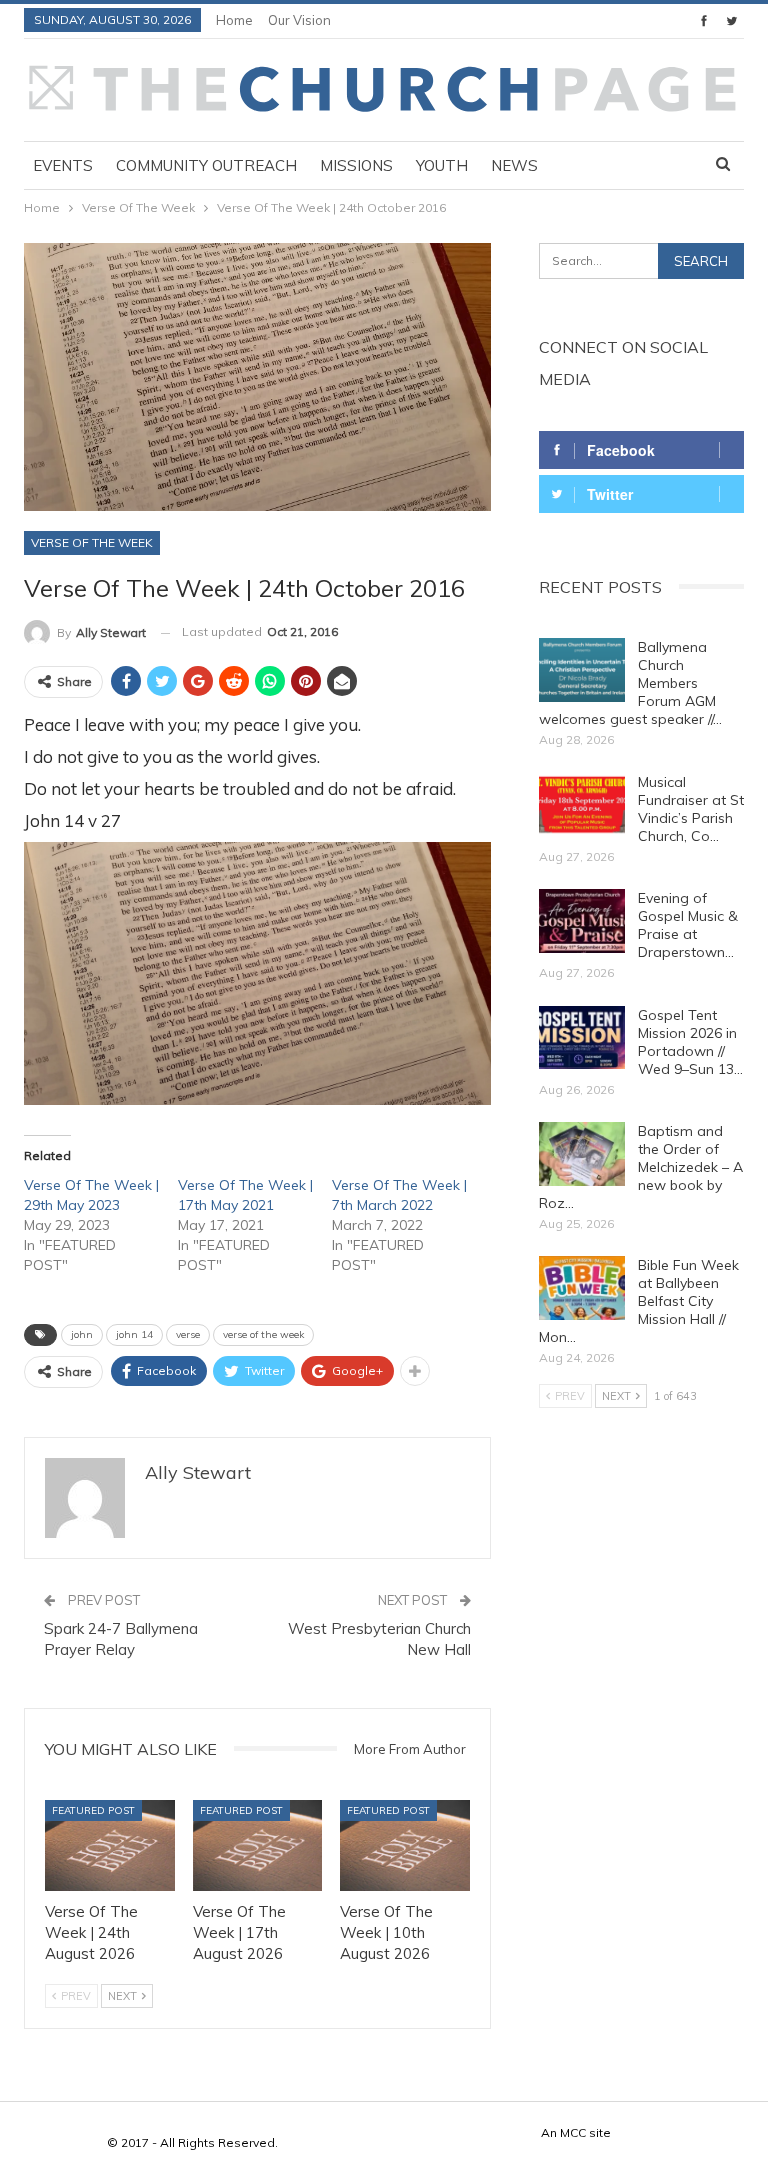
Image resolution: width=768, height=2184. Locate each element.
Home (234, 20)
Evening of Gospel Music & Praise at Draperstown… (688, 925)
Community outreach (206, 165)
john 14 (134, 1334)
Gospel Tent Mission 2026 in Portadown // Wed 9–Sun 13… (690, 1042)
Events (63, 165)
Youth (442, 165)
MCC (573, 2132)
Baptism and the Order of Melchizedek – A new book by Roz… (641, 1167)
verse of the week (263, 1334)
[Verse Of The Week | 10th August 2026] (405, 1845)
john (82, 1334)
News (514, 165)
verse (188, 1334)
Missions (356, 165)
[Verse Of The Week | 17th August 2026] (258, 1845)
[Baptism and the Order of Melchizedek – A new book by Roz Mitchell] (582, 1154)
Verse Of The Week (92, 542)
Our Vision (299, 20)
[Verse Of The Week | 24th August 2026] (110, 1845)
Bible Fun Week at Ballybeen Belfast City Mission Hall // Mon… (639, 1301)
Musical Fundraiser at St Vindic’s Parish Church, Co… (691, 809)
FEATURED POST (93, 1810)
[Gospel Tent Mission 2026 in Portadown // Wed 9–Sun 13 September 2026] (582, 1038)
